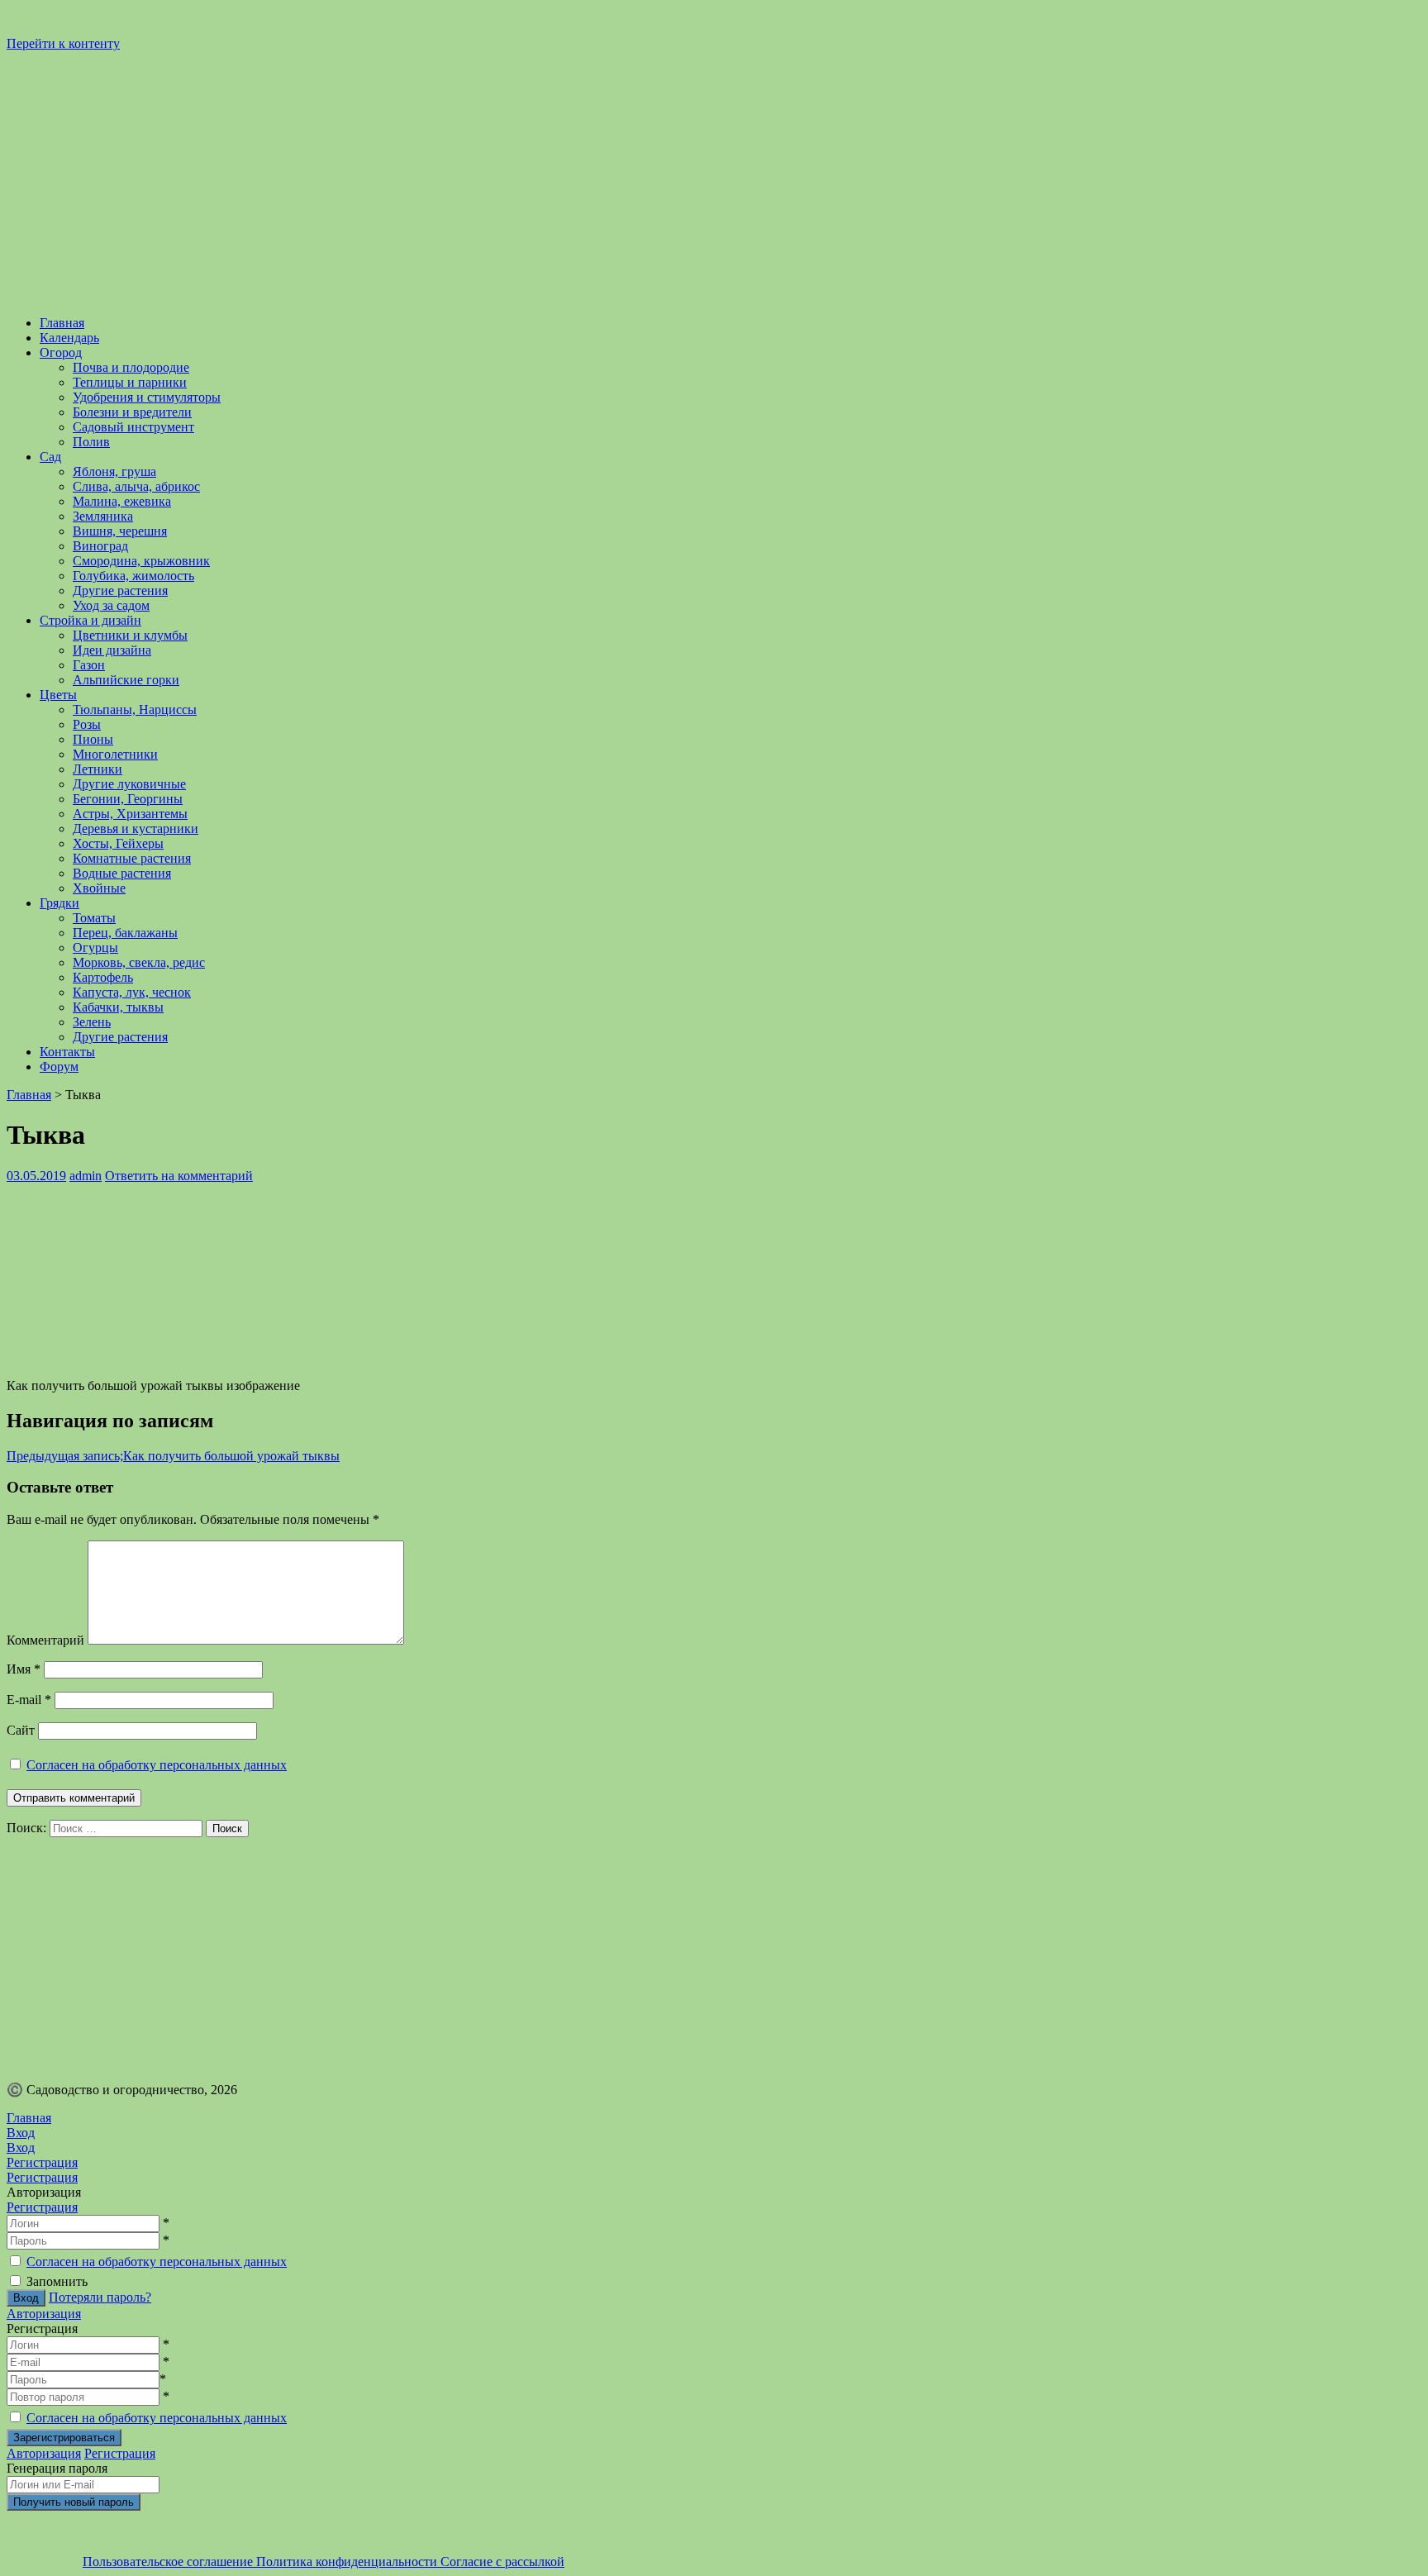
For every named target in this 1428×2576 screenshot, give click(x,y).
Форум (59, 1067)
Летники (98, 769)
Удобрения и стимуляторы (147, 397)
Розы (87, 724)
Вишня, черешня (120, 531)
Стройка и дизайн (90, 620)
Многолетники (115, 754)
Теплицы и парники (130, 382)
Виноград (100, 546)
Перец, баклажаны (125, 933)
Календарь (69, 338)
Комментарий (45, 1640)
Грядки (59, 903)
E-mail (29, 1700)
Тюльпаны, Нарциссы (135, 709)
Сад (50, 457)
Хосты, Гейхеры (118, 843)
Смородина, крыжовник (141, 561)
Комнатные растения (132, 858)
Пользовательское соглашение (169, 2562)
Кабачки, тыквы (118, 1007)
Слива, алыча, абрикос (136, 486)
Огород (61, 352)
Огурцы (95, 948)
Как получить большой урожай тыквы (173, 1456)
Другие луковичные (129, 784)
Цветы (58, 695)
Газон (89, 665)
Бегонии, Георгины (128, 799)
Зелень (92, 1022)
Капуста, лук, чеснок (132, 992)
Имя (24, 1669)
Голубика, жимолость (133, 576)
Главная (62, 323)
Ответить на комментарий (179, 1176)
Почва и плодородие (131, 367)
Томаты (94, 918)
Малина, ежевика (122, 501)
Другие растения (120, 590)
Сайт (21, 1730)
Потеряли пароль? (100, 2297)
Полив (91, 442)
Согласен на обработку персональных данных (157, 1765)
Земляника (103, 516)
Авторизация (44, 2314)
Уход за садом (111, 605)
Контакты (67, 1052)
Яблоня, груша (114, 471)
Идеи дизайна (112, 650)
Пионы (93, 739)
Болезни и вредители (132, 412)
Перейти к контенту (63, 43)
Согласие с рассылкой (502, 2562)
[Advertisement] (502, 1953)
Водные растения (122, 873)
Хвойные (99, 888)
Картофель (103, 977)
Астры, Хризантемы (130, 814)
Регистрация (42, 2207)
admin (86, 1176)
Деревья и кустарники (136, 829)
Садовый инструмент (133, 427)
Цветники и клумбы (130, 635)
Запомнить (57, 2281)
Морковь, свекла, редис (139, 962)
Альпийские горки (126, 680)
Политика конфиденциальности (348, 2562)
